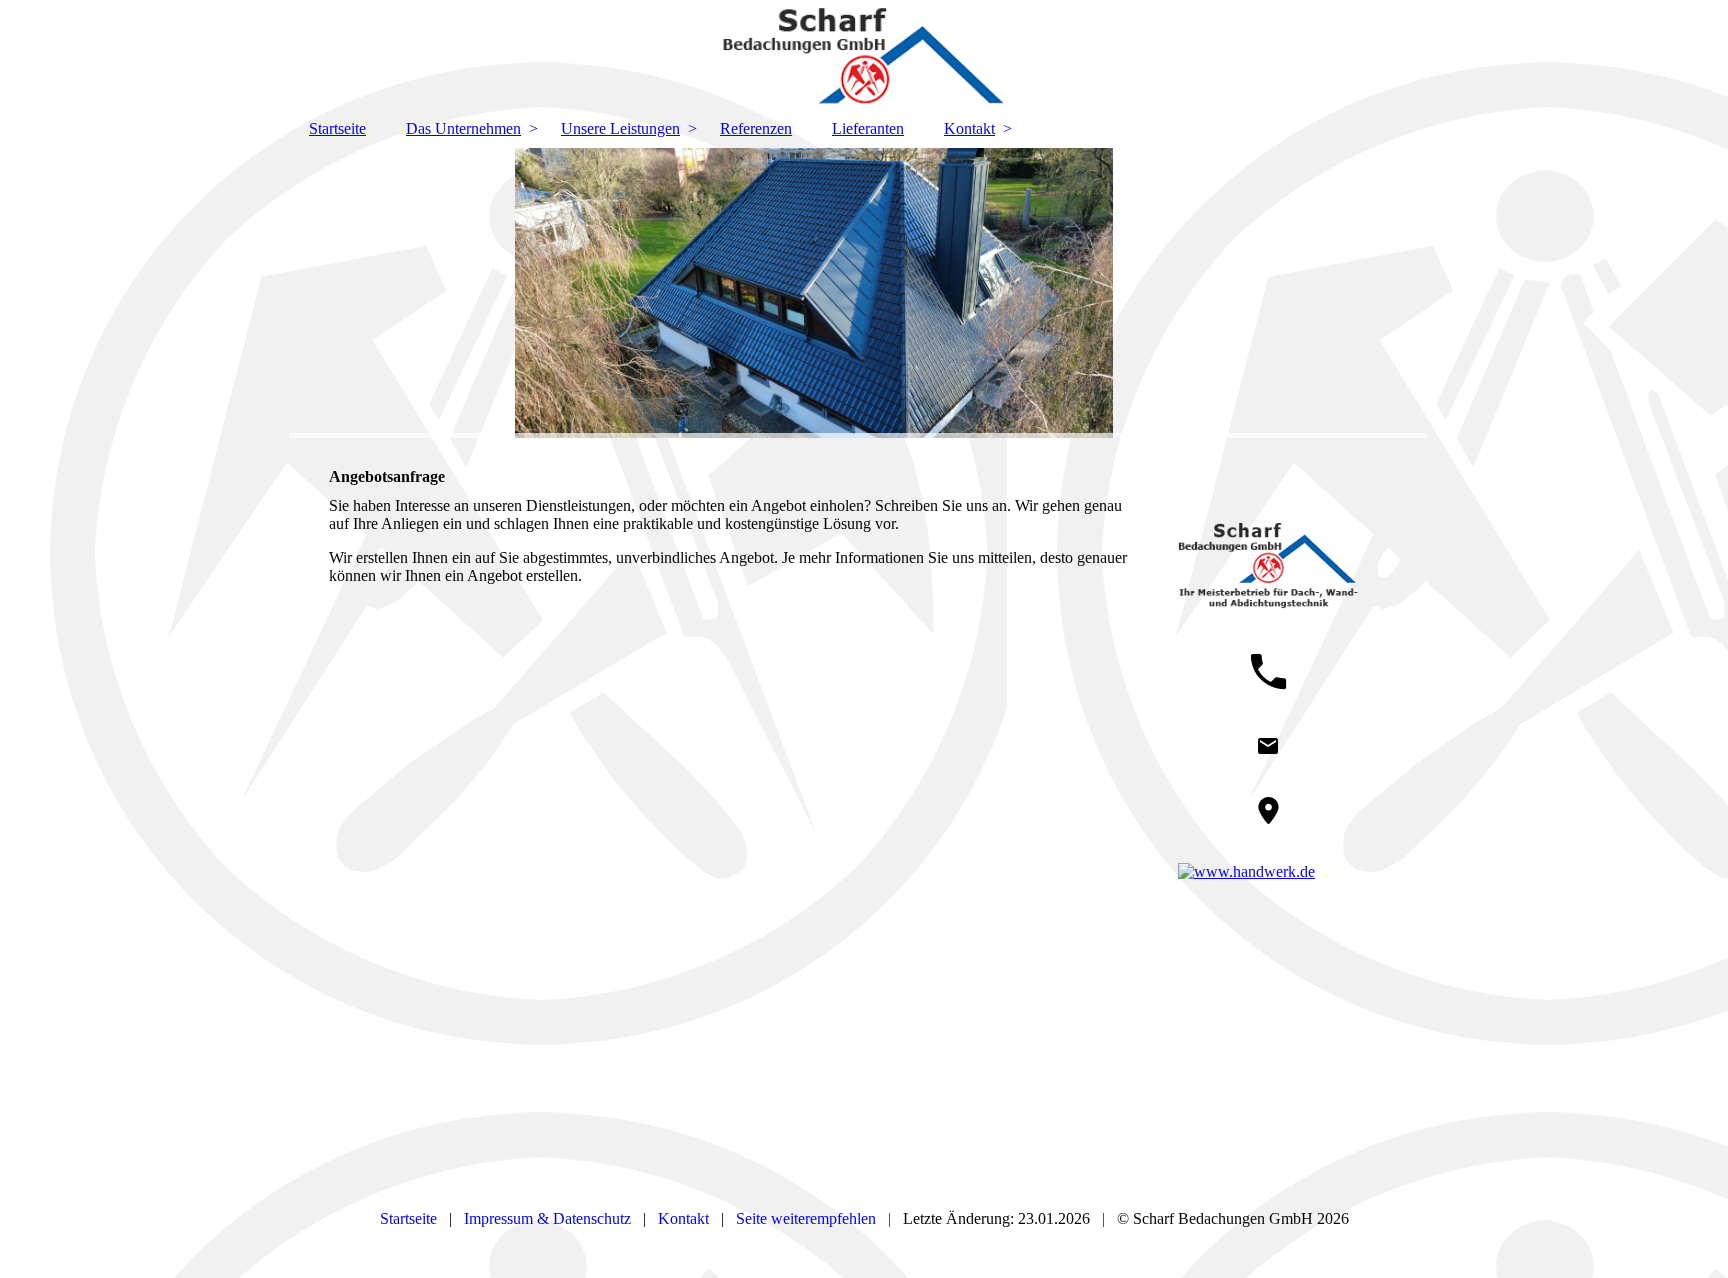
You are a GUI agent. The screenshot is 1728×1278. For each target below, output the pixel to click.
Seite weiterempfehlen (806, 1218)
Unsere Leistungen (620, 128)
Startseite (337, 128)
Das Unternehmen (463, 128)
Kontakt (969, 128)
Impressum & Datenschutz (547, 1218)
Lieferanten (868, 128)
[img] (864, 55)
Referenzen (756, 128)
